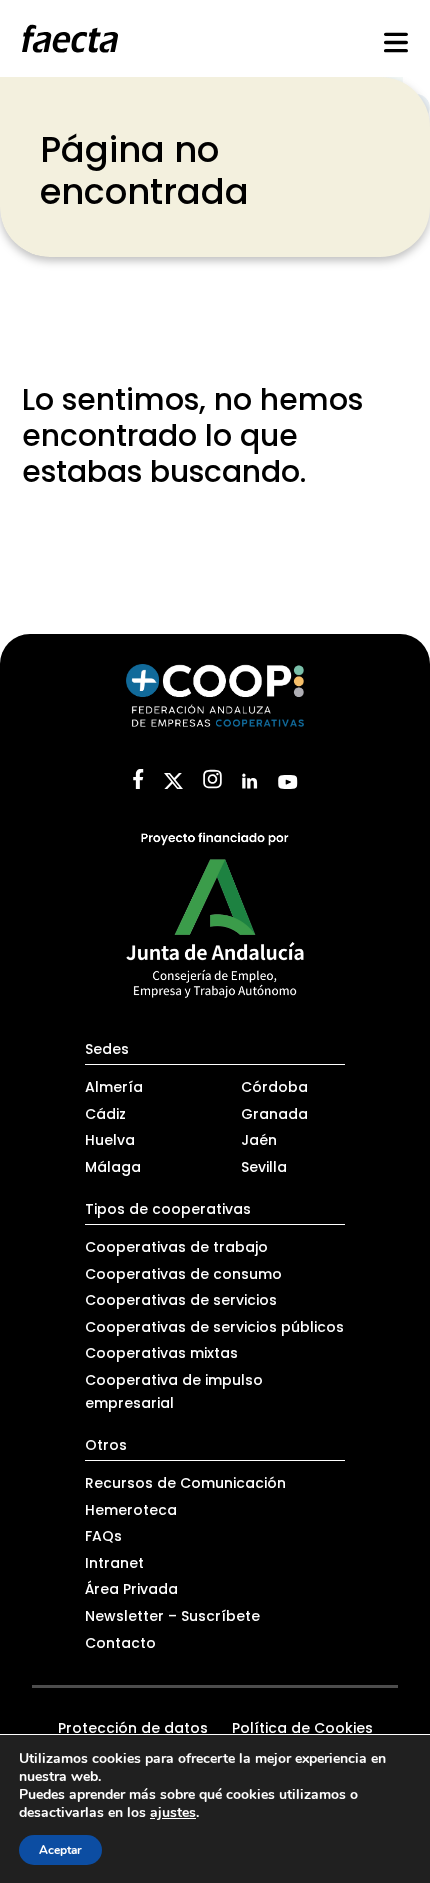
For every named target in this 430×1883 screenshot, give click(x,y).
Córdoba (274, 1087)
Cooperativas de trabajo (176, 1247)
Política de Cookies (302, 1728)
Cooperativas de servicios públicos (214, 1327)
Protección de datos (133, 1728)
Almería (114, 1087)
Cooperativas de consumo (183, 1274)
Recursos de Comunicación (185, 1483)
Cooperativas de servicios (181, 1300)
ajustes (173, 1813)
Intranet (114, 1563)
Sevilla (264, 1167)
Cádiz (105, 1114)
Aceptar (60, 1850)
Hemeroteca (131, 1510)
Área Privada (131, 1589)
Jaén (259, 1140)
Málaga (113, 1167)
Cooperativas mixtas (161, 1353)
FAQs (103, 1536)
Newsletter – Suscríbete (172, 1616)
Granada (274, 1114)
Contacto (120, 1643)
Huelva (110, 1140)
